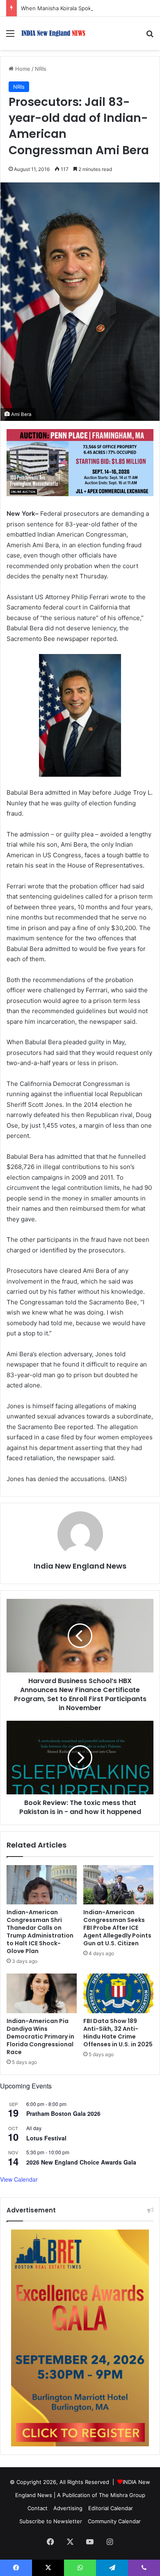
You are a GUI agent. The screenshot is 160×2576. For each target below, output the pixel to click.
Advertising (68, 2508)
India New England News (80, 1566)
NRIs (41, 69)
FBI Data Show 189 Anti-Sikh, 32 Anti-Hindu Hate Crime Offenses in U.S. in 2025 (118, 2033)
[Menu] (10, 36)
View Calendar (19, 2179)
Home (22, 69)
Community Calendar (114, 2521)
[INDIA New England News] (53, 33)
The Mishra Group (122, 2495)
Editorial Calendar (111, 2508)
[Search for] (150, 36)
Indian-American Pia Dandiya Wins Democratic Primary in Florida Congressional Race (40, 2037)
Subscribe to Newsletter (51, 2521)
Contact (38, 2508)
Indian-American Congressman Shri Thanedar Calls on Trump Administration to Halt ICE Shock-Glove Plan (40, 1932)
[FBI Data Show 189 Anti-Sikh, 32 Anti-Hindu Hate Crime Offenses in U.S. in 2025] (118, 1993)
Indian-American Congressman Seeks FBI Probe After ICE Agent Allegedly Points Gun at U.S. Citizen (117, 1928)
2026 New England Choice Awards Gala (81, 2162)
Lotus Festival (46, 2138)
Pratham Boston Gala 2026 (63, 2113)
